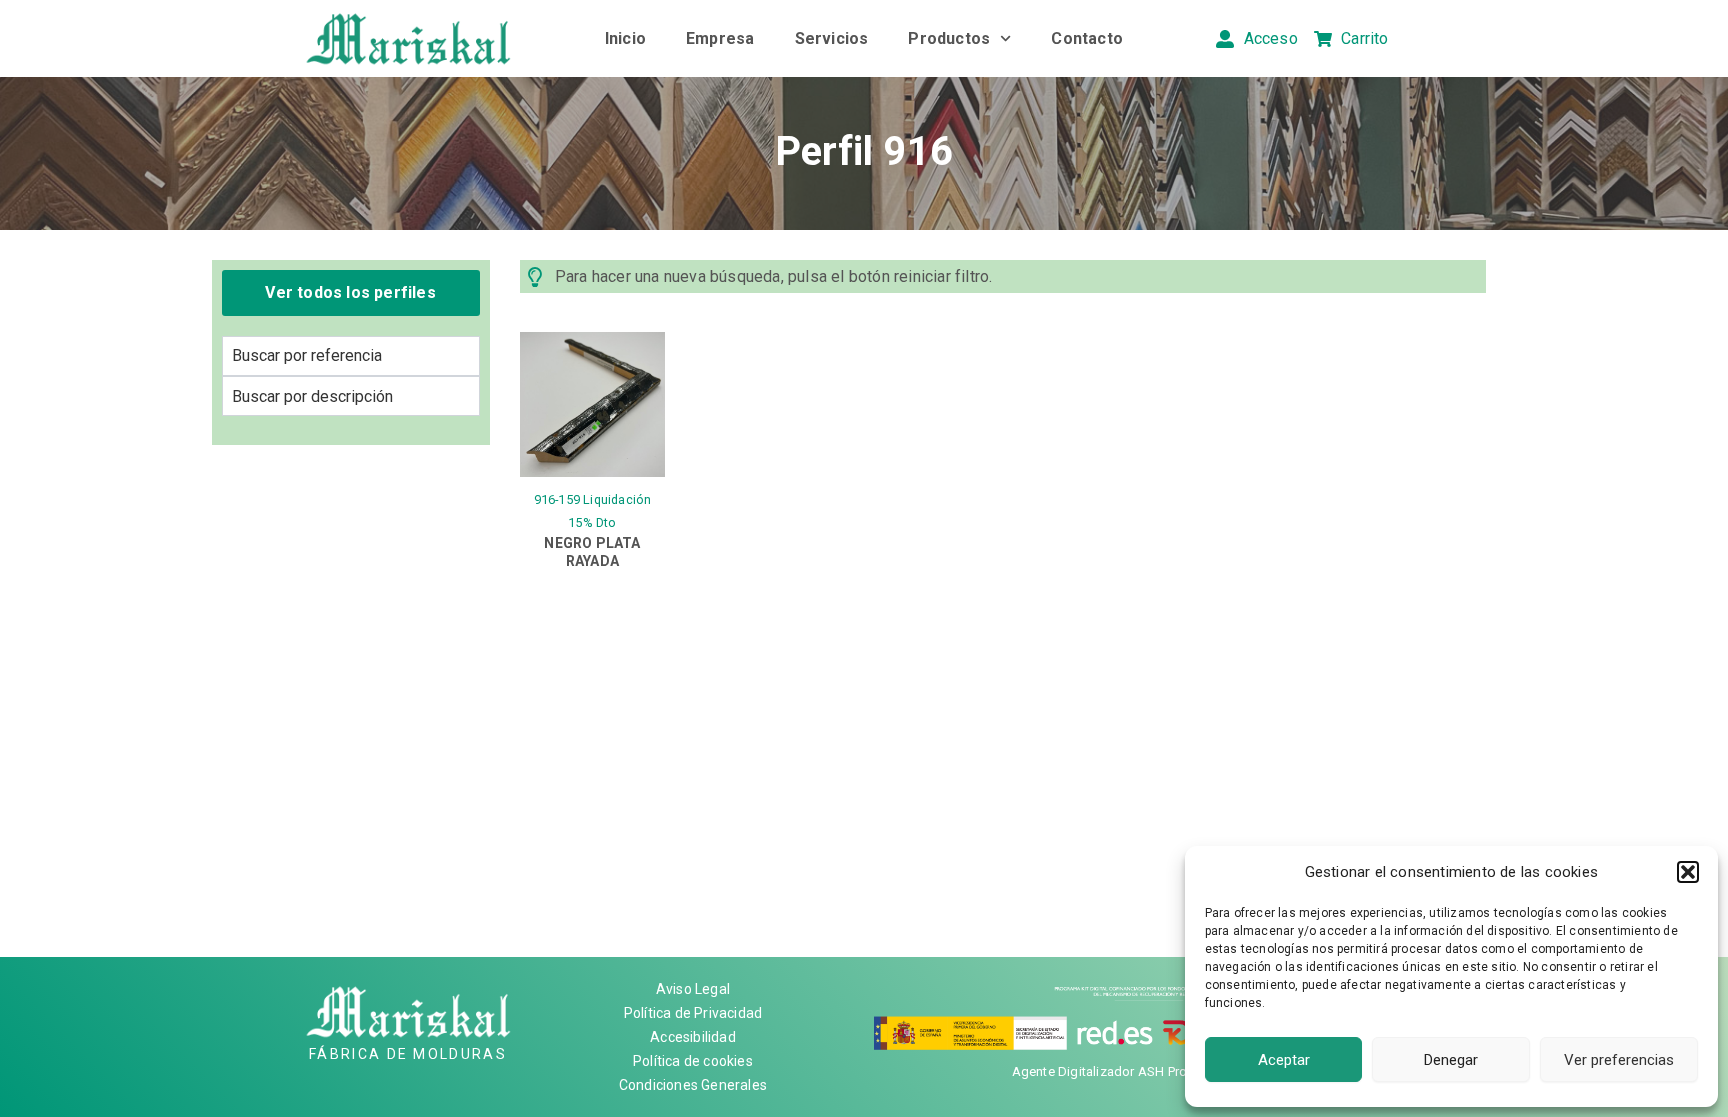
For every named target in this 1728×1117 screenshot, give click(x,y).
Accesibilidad (693, 1037)
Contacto (1087, 38)
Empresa (720, 38)
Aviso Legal (693, 989)
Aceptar (1284, 1060)
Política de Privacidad (693, 1013)
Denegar (1451, 1060)
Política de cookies (693, 1061)
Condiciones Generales (693, 1085)
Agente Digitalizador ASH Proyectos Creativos (1149, 1071)
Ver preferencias (1619, 1060)
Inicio (625, 38)
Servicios (832, 38)
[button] (1688, 872)
